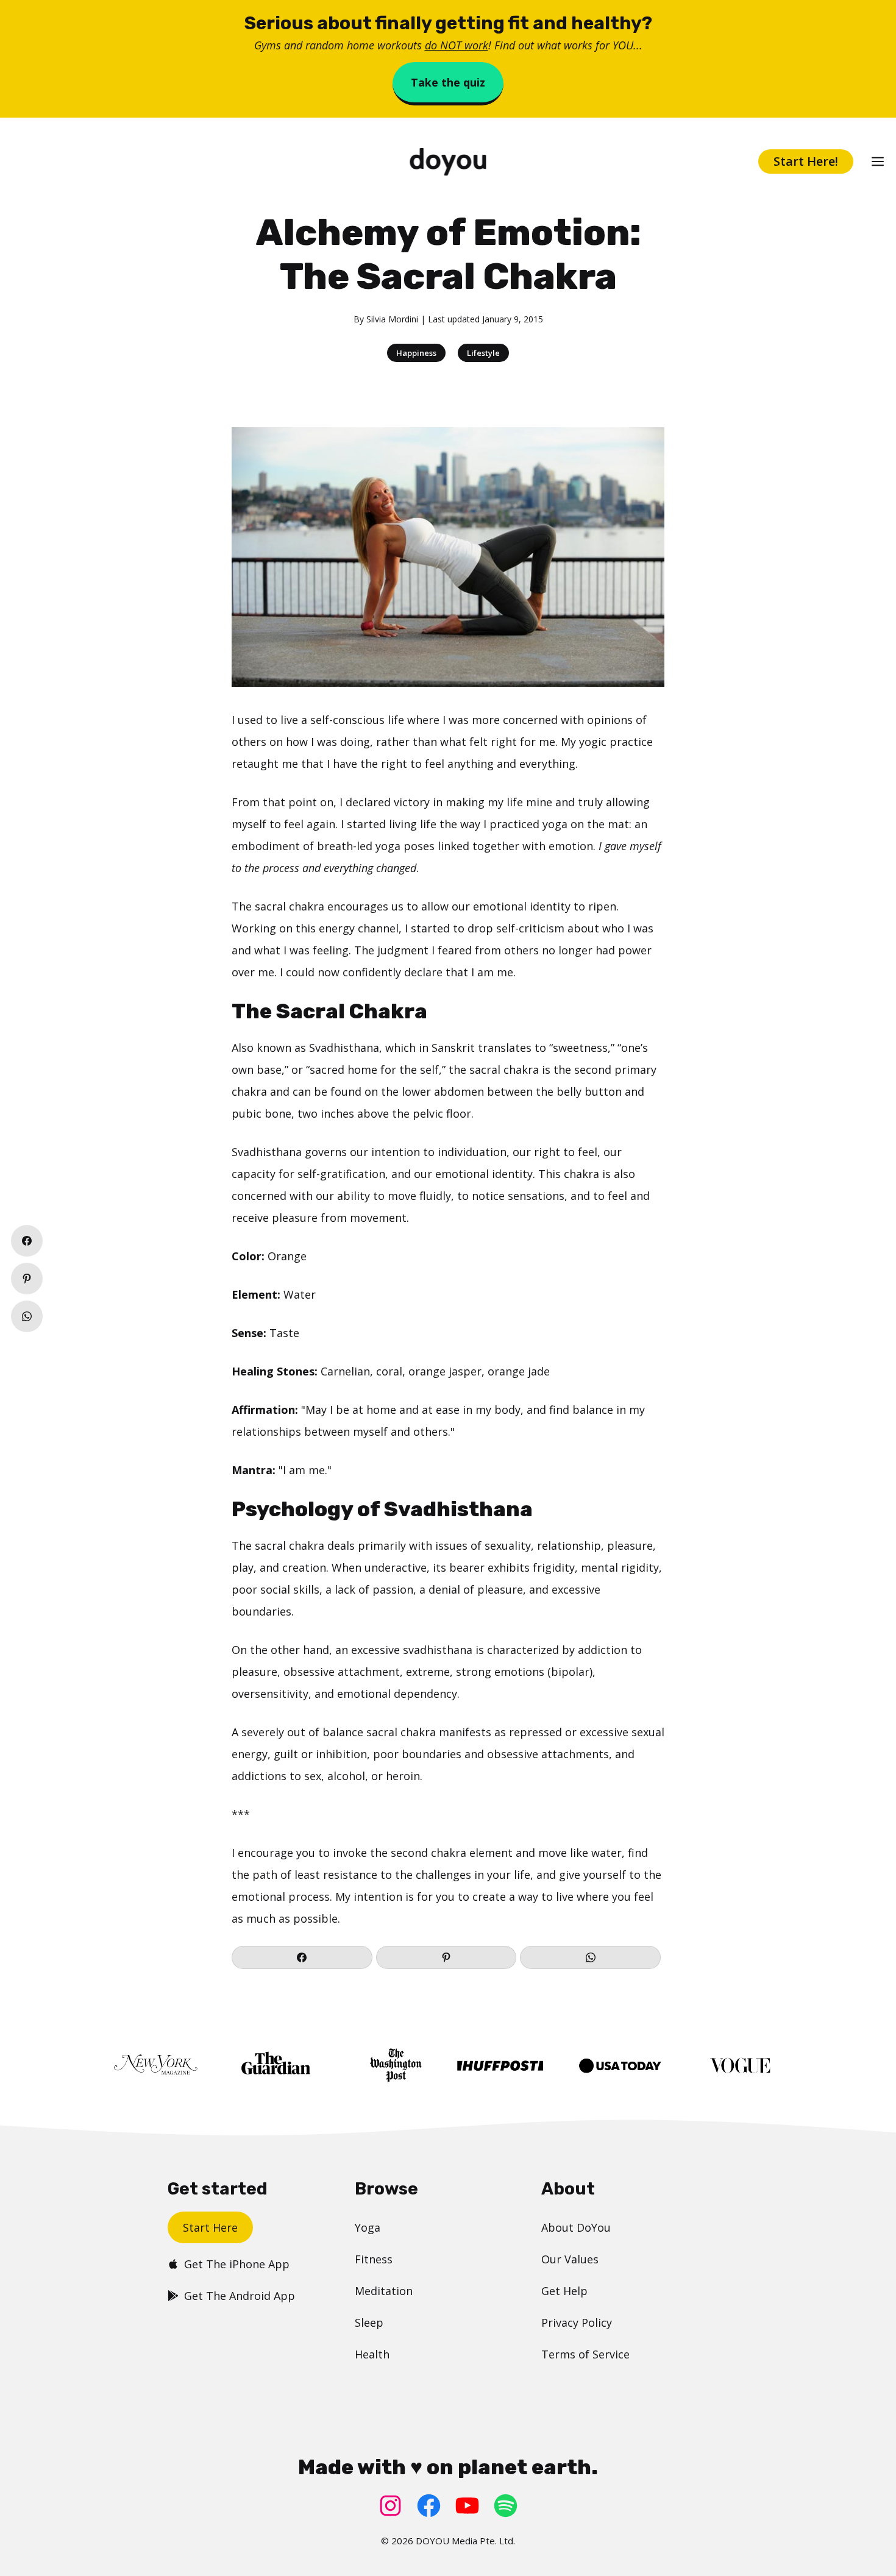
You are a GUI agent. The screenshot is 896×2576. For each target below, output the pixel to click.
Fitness (374, 2259)
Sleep (369, 2322)
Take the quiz (448, 82)
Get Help (564, 2291)
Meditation (384, 2291)
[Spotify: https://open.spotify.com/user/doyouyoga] (506, 2506)
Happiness (416, 353)
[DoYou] (448, 162)
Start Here (210, 2227)
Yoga (368, 2227)
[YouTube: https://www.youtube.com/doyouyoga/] (467, 2506)
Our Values (570, 2259)
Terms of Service (585, 2354)
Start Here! (806, 161)
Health (372, 2354)
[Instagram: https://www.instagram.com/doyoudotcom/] (390, 2506)
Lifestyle (483, 353)
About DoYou (576, 2227)
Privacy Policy (577, 2322)
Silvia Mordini (392, 319)
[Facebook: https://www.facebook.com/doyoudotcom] (429, 2506)
